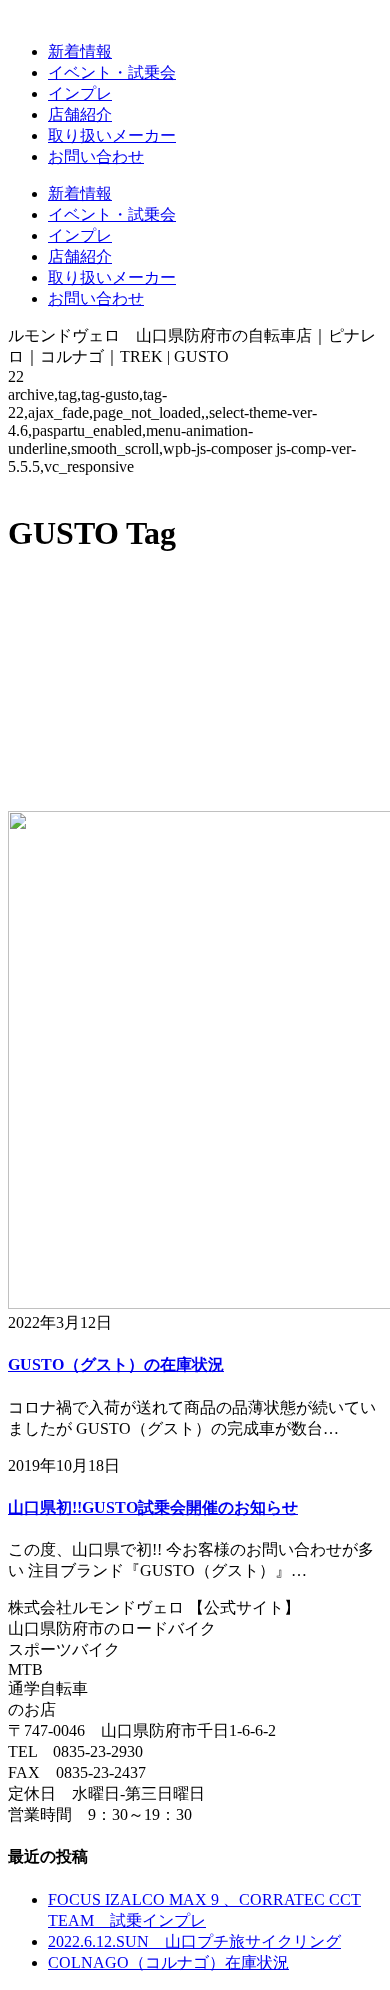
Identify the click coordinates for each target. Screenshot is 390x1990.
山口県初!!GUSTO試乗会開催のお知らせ (153, 1507)
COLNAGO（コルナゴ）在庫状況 (168, 1962)
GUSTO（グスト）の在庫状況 (116, 1364)
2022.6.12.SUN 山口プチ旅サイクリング (194, 1941)
